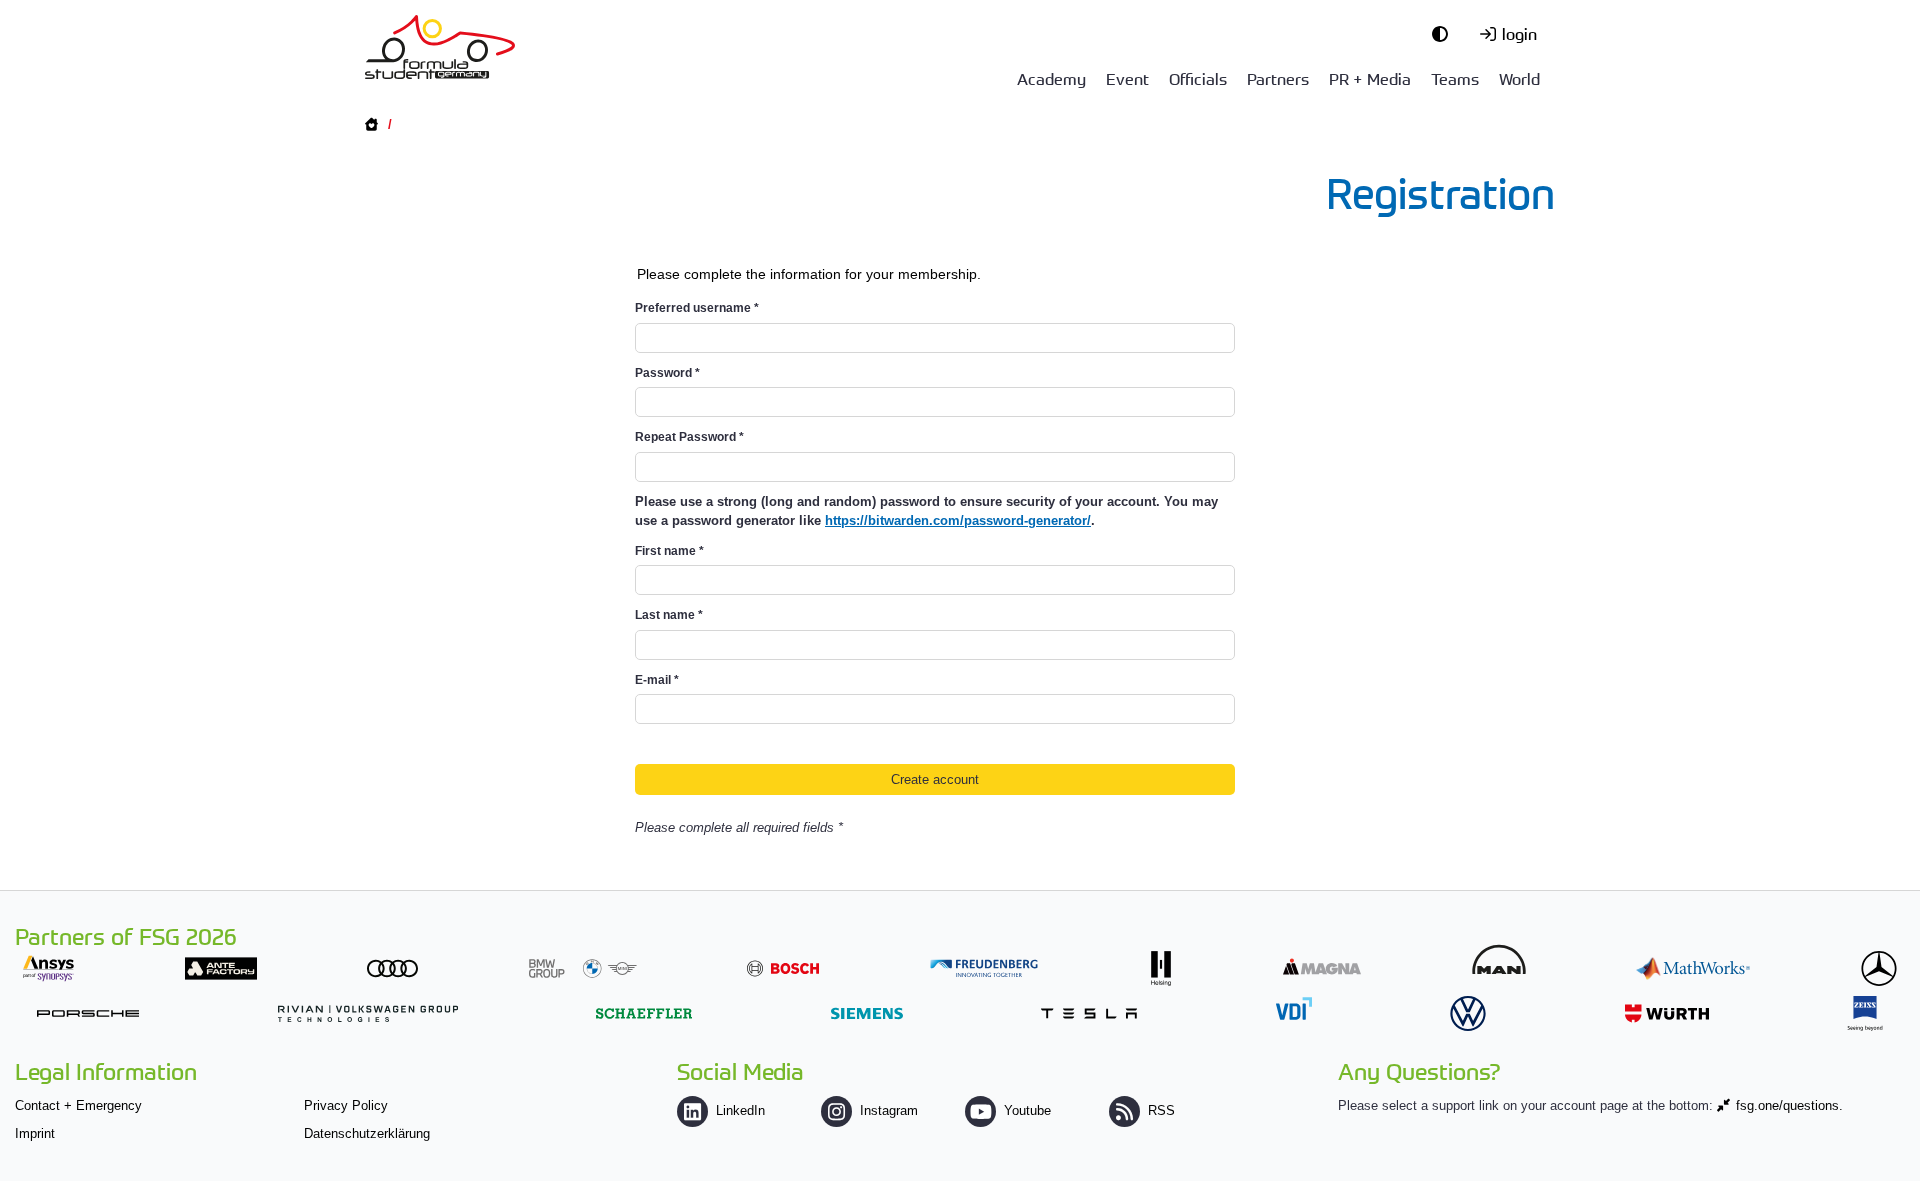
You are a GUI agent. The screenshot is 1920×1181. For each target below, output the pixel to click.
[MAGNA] (1322, 966)
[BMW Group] (583, 968)
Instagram (889, 1110)
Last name (669, 615)
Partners (1278, 78)
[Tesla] (1089, 1013)
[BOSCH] (783, 968)
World (1519, 78)
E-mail (657, 680)
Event (1127, 78)
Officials (1198, 78)
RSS (1161, 1110)
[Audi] (392, 968)
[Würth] (1667, 1013)
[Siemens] (867, 1013)
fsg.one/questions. (1789, 1105)
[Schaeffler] (644, 1013)
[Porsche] (88, 1013)
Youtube (1027, 1110)
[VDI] (1294, 1008)
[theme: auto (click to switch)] (1445, 33)
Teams (1455, 78)
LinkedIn (740, 1110)
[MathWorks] (1693, 968)
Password (667, 373)
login (1519, 33)
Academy (1051, 78)
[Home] (440, 47)
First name (669, 551)
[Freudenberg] (984, 968)
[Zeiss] (1865, 1013)
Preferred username (697, 308)
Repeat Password (689, 437)
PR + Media (1370, 78)
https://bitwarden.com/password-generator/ (958, 520)
